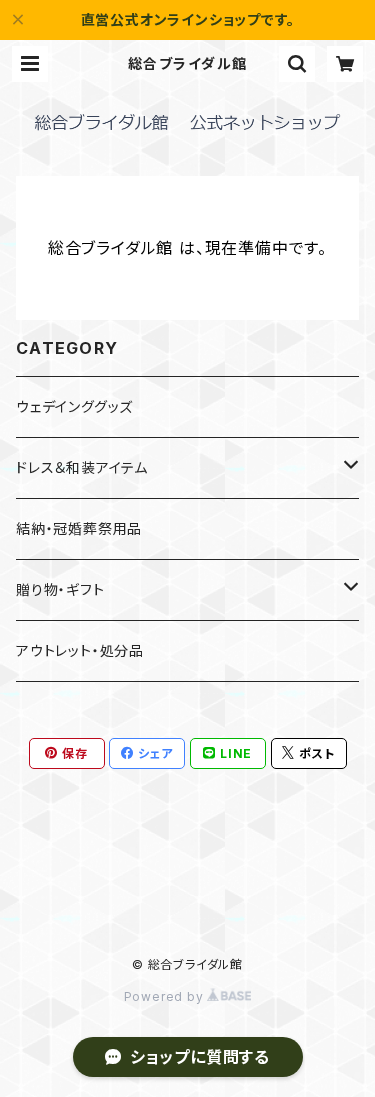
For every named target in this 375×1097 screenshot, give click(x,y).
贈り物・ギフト (60, 589)
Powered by (166, 996)
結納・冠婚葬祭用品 (79, 528)
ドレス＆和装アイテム (82, 467)
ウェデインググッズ (74, 406)
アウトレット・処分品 (80, 650)
